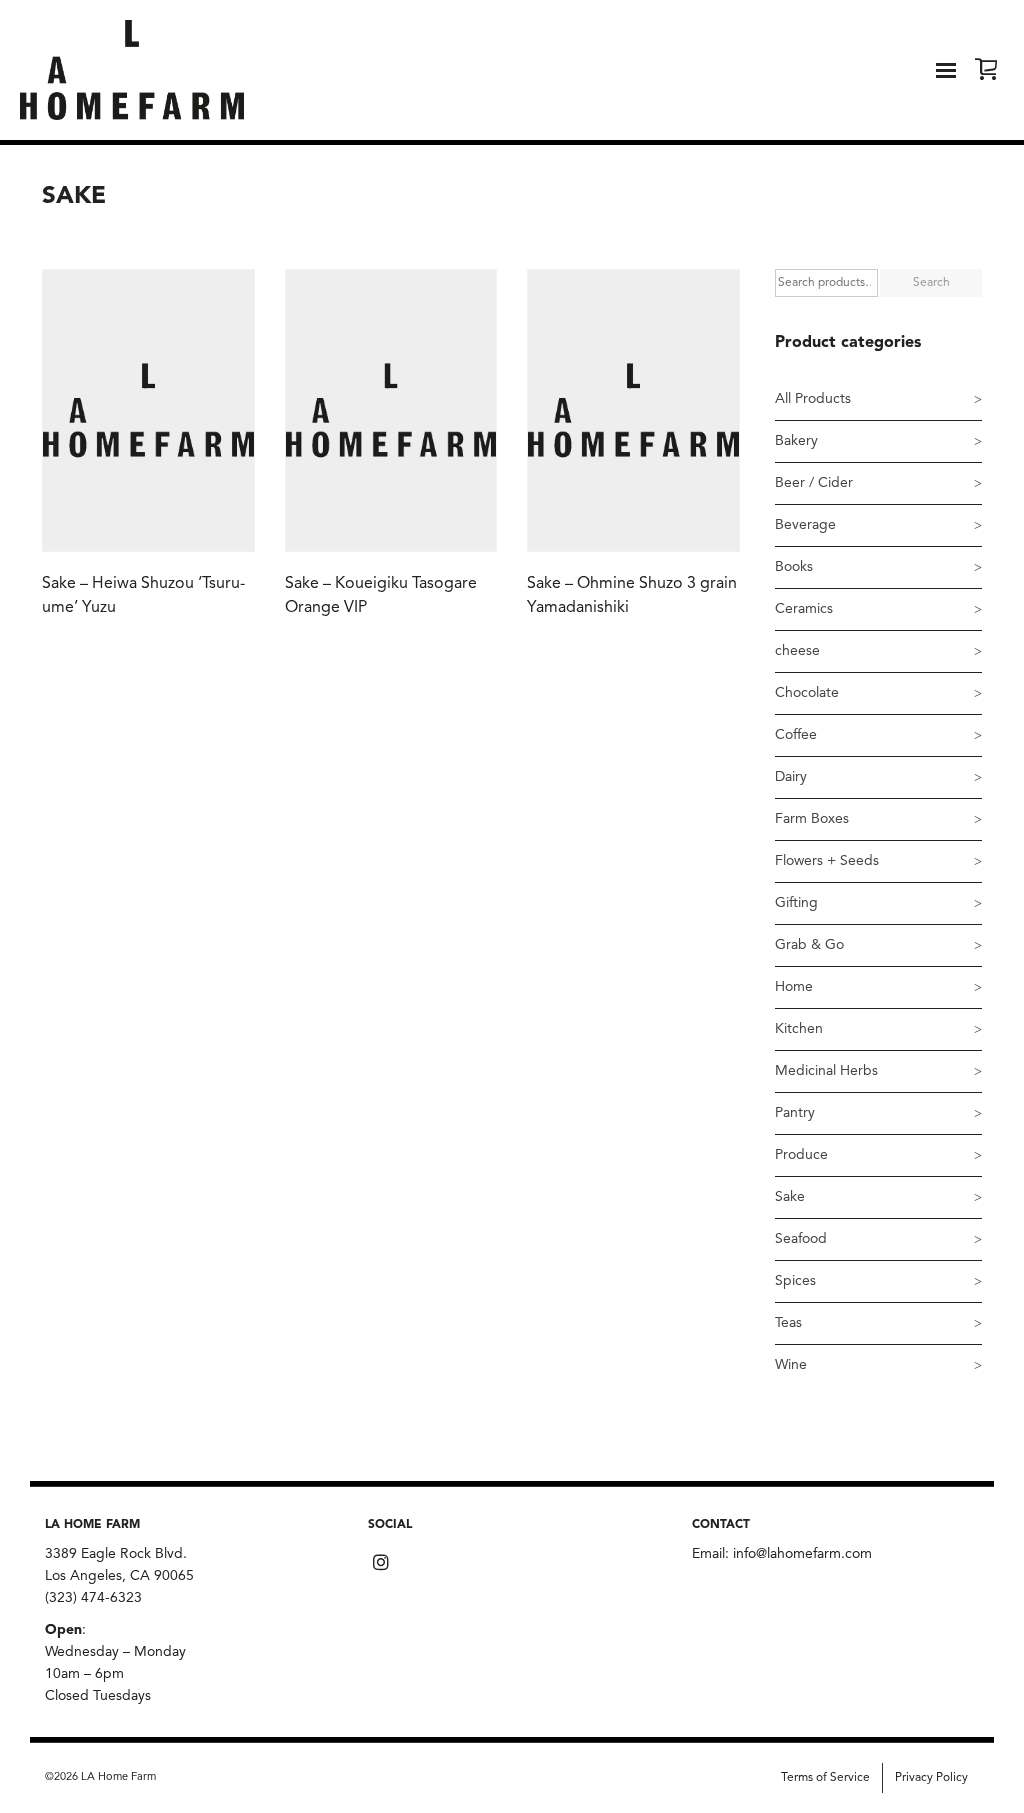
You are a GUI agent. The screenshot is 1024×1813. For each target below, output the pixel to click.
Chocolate (807, 693)
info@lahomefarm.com (802, 1554)
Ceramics (804, 609)
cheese (797, 651)
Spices (795, 1281)
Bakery (796, 441)
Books (794, 567)
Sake (790, 1197)
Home (794, 987)
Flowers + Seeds (827, 861)
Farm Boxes (812, 819)
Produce (801, 1155)
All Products (813, 399)
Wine (791, 1365)
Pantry (795, 1113)
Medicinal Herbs (826, 1071)
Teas (788, 1323)
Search (931, 283)
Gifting (796, 903)
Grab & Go (809, 945)
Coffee (796, 735)
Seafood (801, 1239)
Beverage (805, 525)
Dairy (791, 777)
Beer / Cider (814, 483)
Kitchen (799, 1029)
